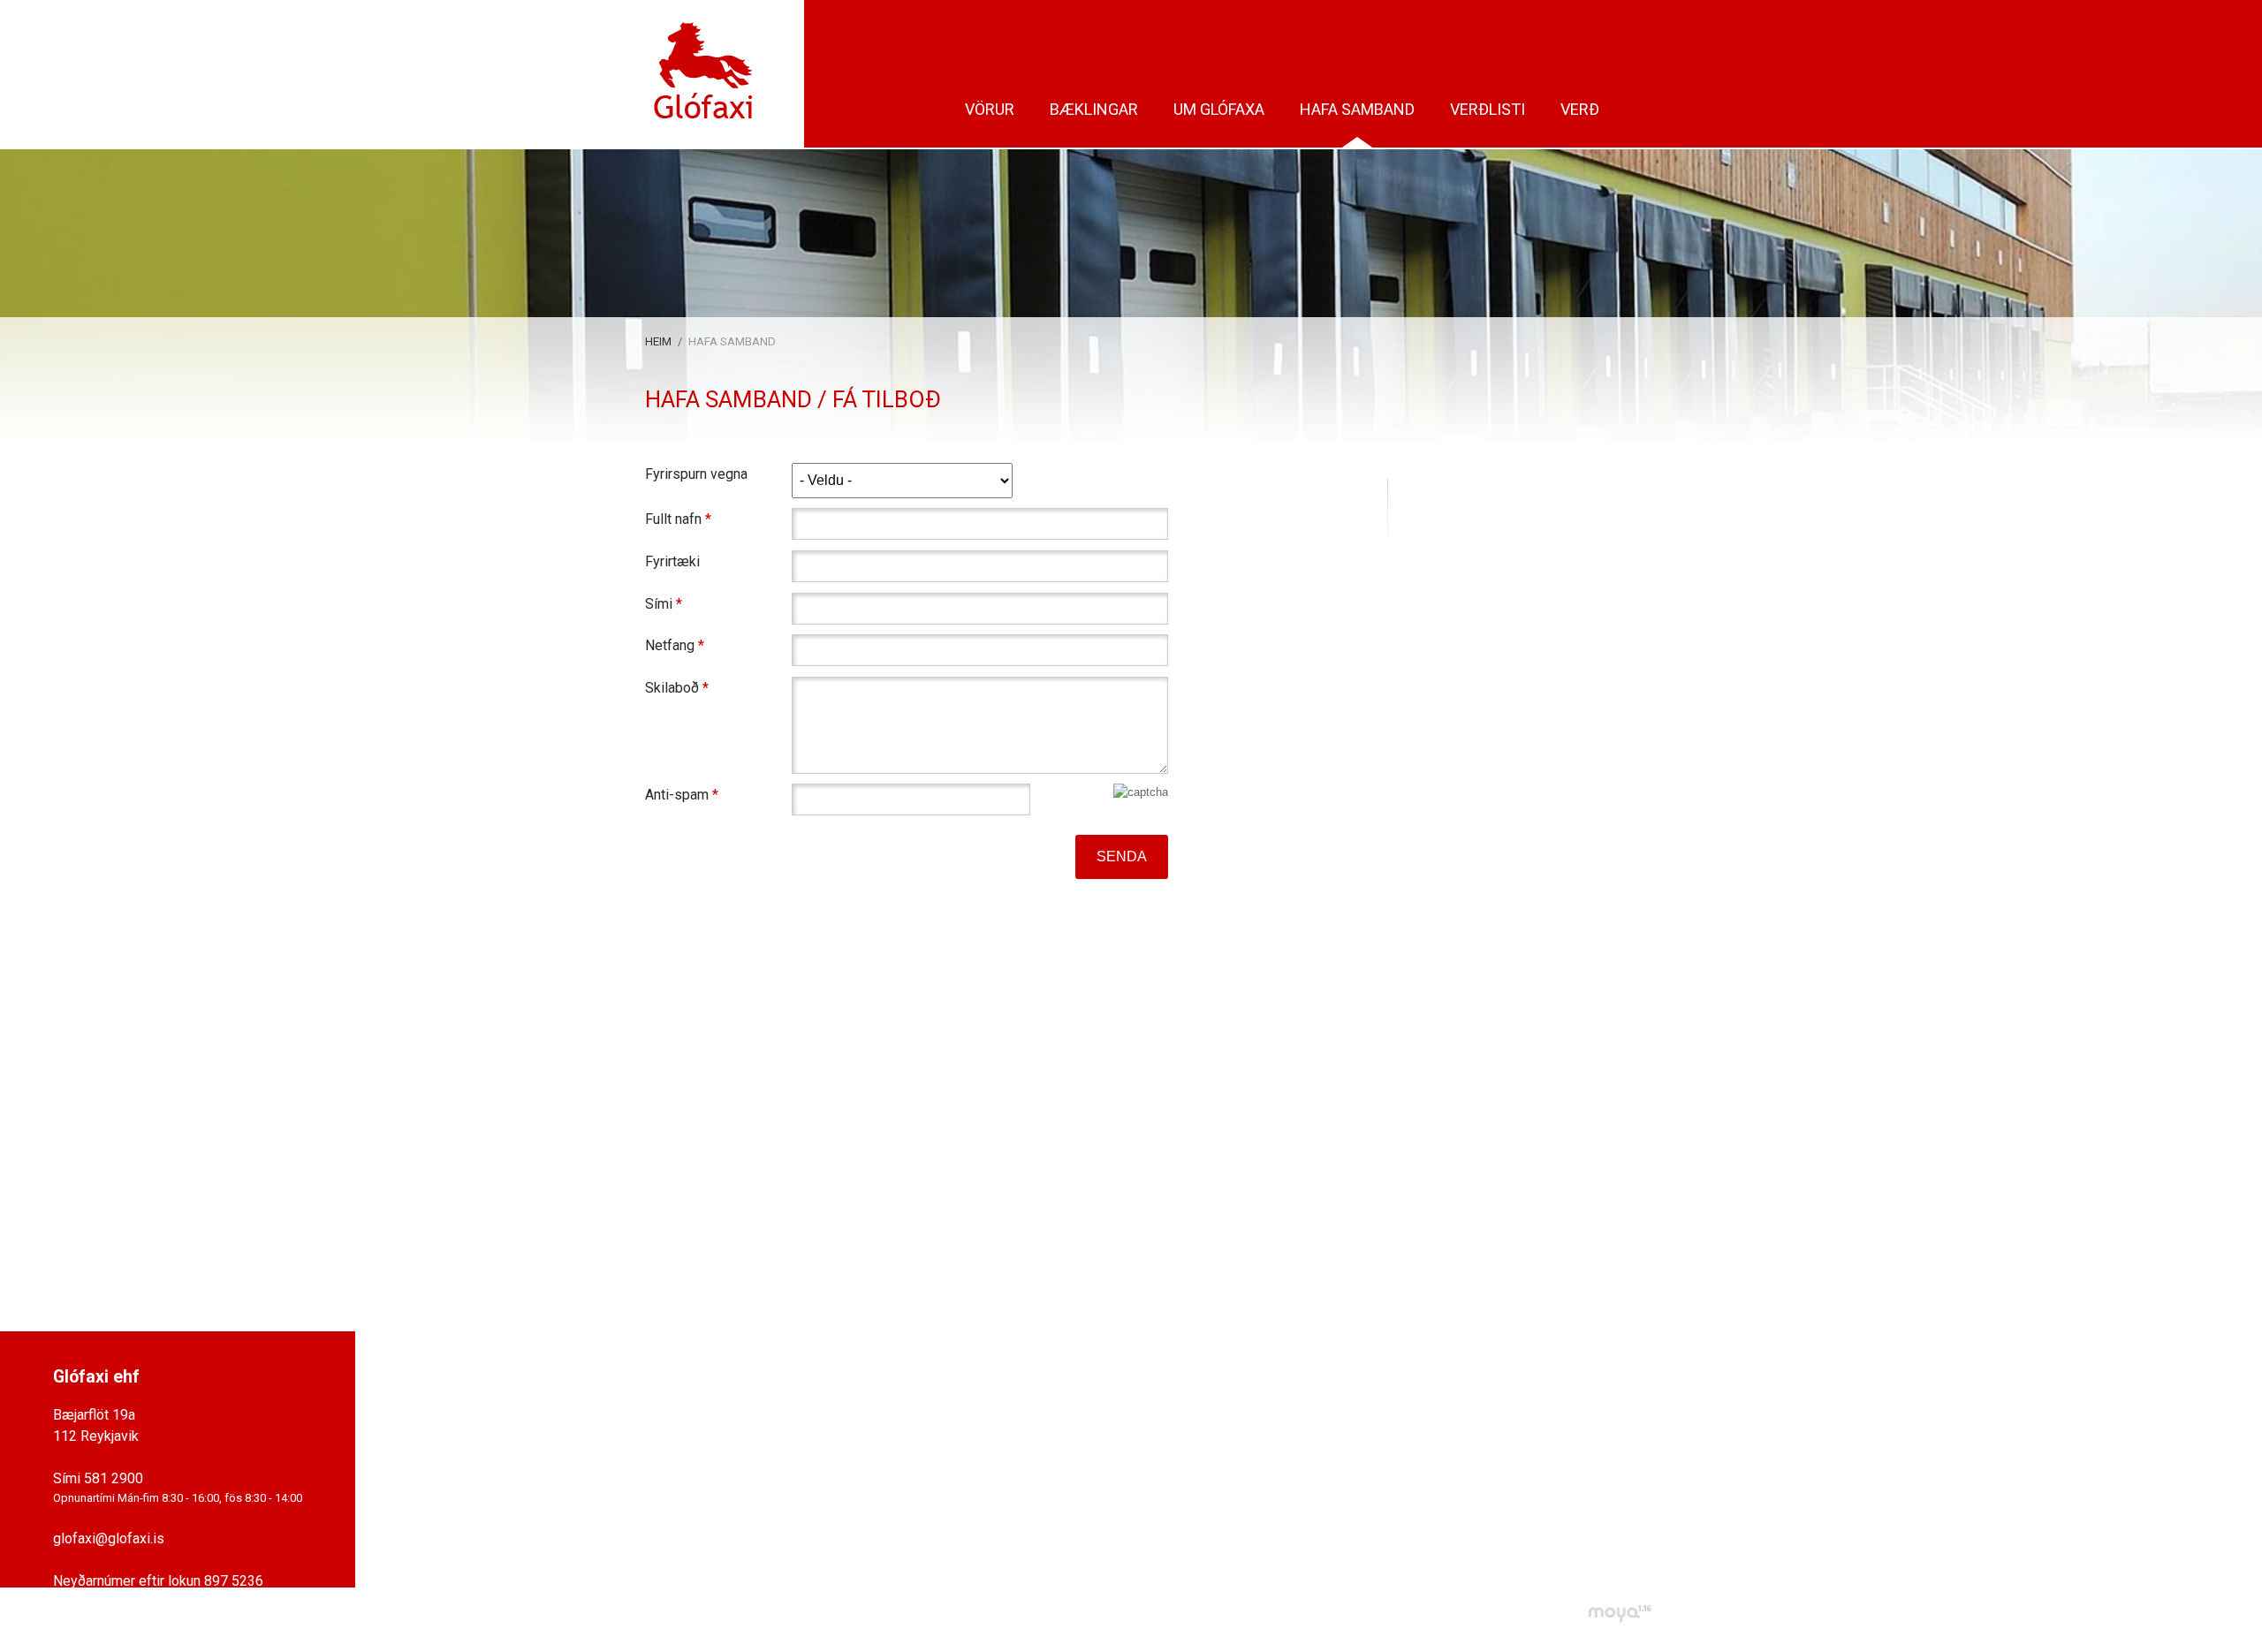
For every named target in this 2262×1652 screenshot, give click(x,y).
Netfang (670, 645)
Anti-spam (677, 795)
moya (1619, 1614)
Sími (659, 604)
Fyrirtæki (672, 561)
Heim (658, 341)
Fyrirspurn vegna (696, 474)
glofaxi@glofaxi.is (109, 1538)
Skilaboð (672, 688)
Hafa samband (732, 341)
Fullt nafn (673, 519)
